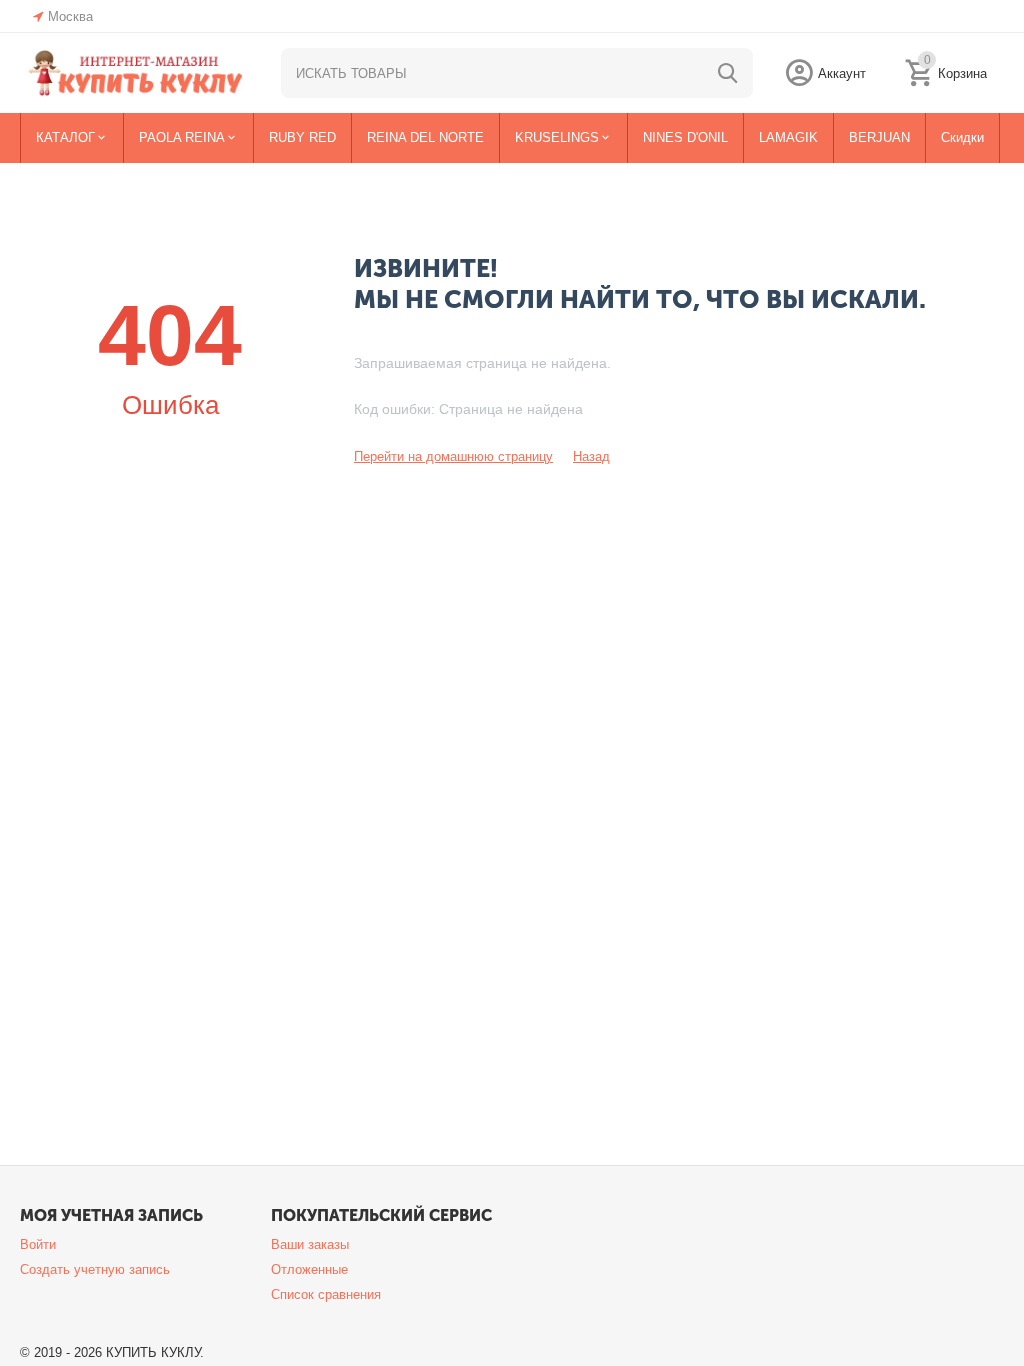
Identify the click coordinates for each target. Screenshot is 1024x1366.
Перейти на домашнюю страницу (453, 456)
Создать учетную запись (95, 1269)
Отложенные (309, 1269)
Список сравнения (326, 1294)
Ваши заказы (310, 1244)
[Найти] (728, 73)
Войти (38, 1244)
